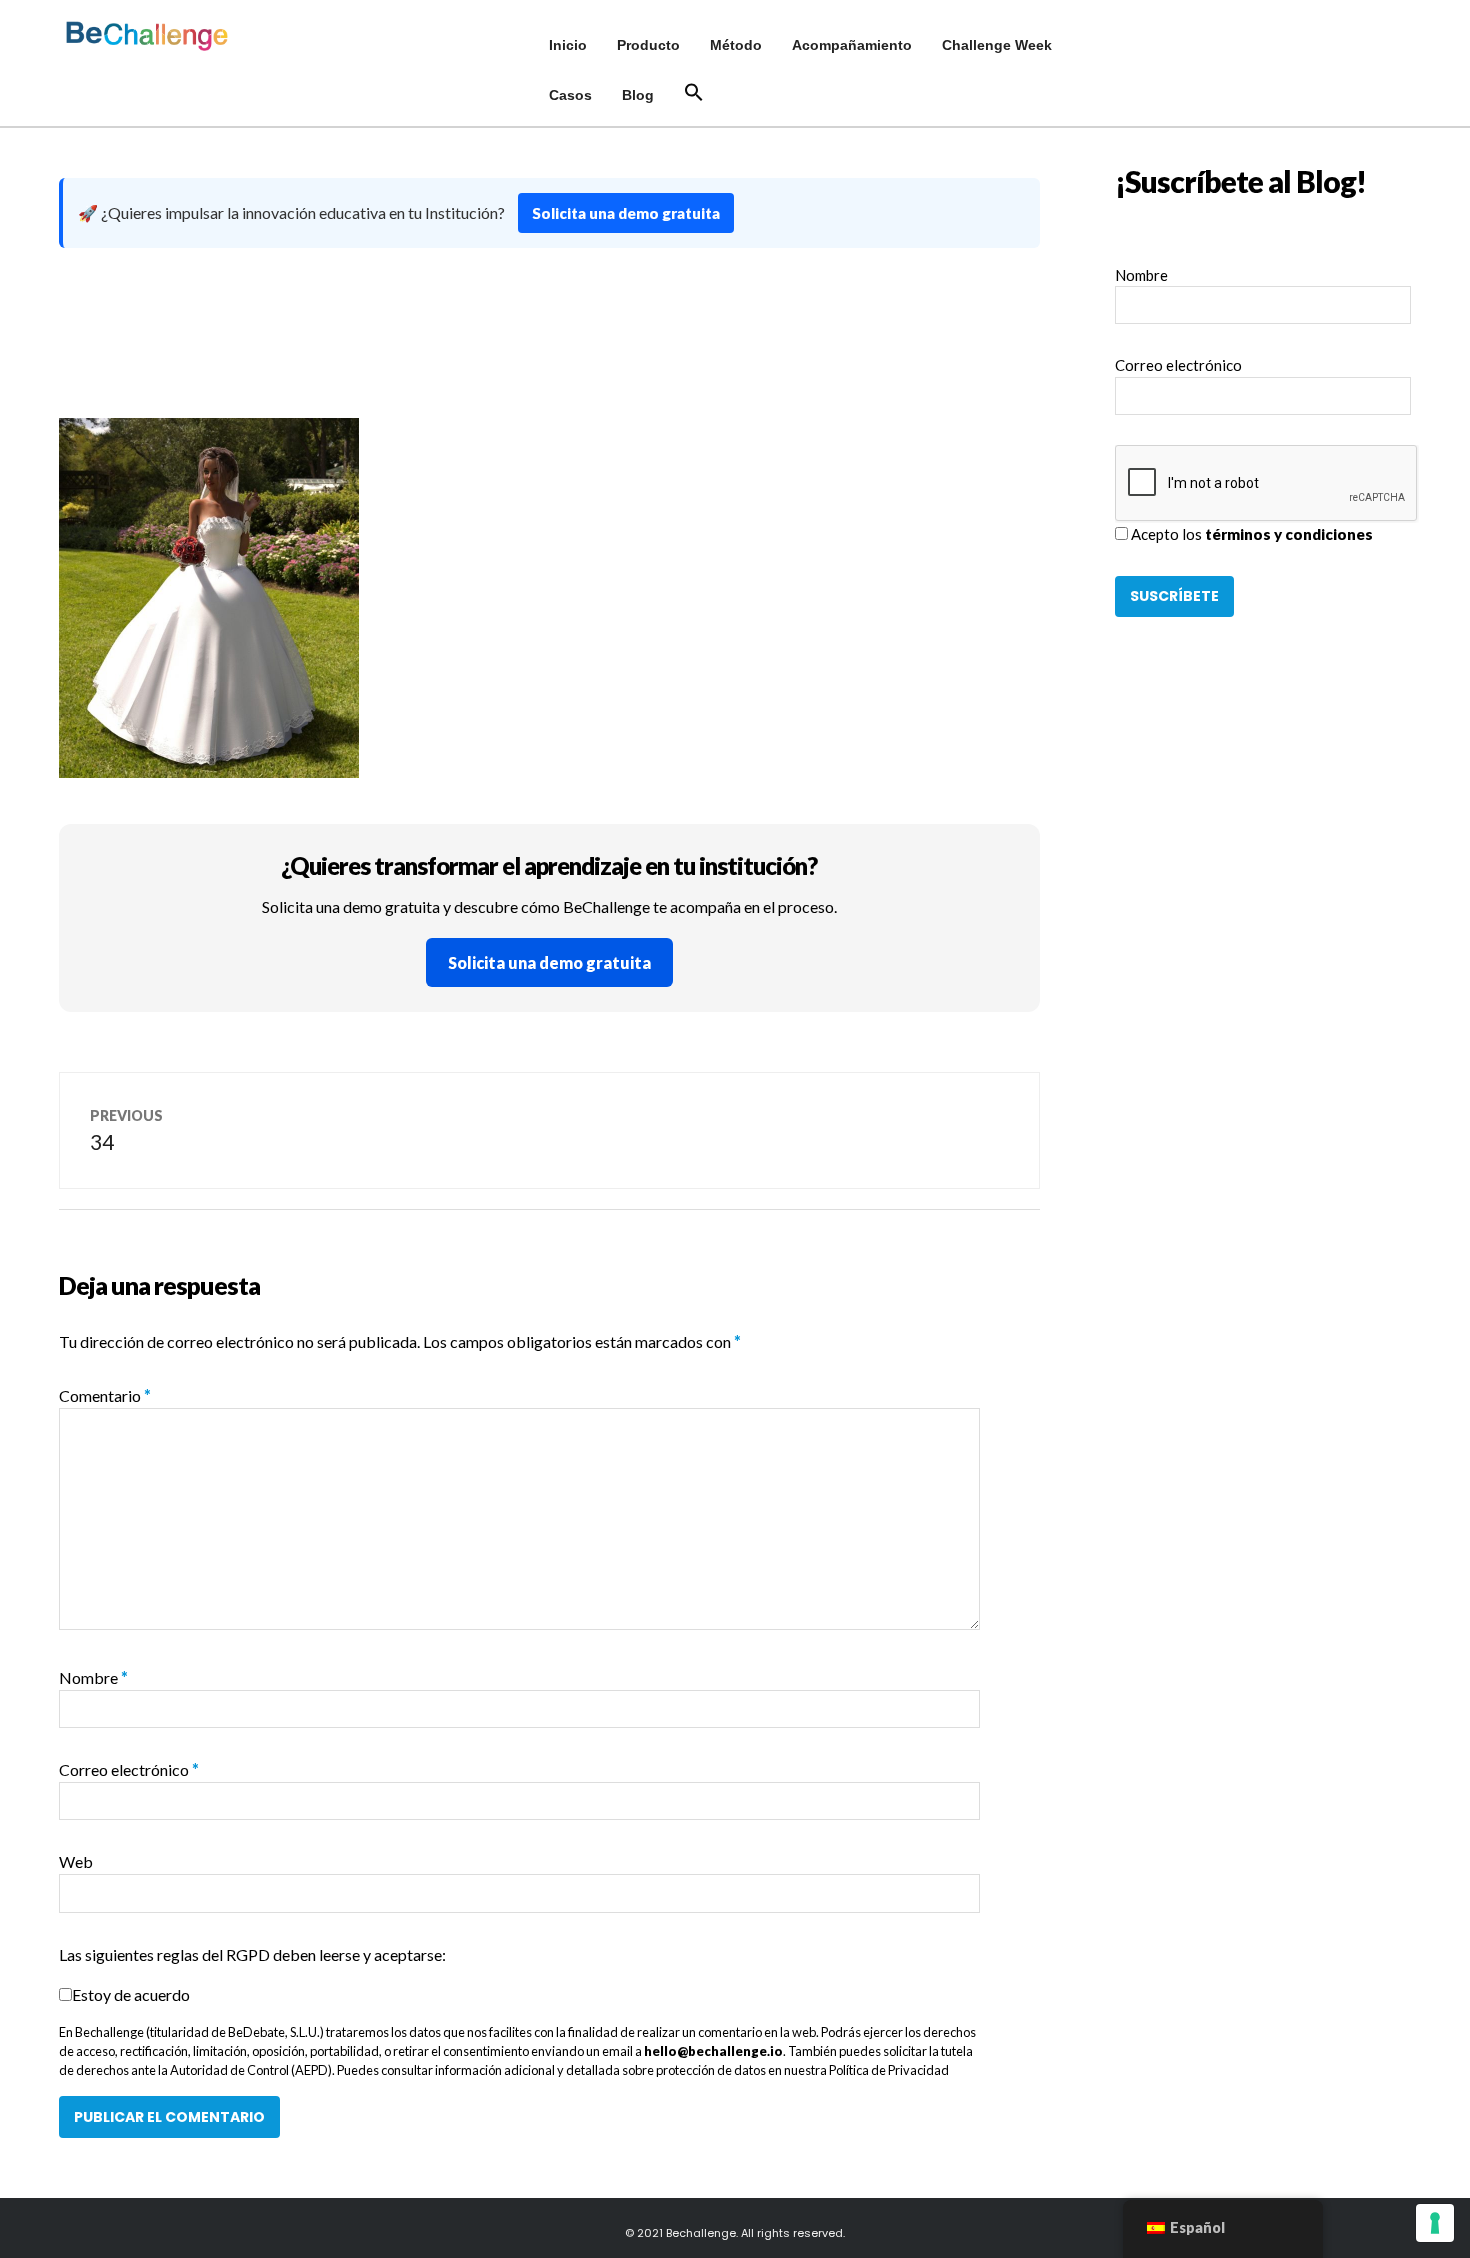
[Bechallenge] (167, 36)
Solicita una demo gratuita (626, 213)
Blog (638, 95)
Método (736, 45)
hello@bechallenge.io (713, 2051)
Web (76, 1861)
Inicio (568, 45)
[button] (694, 93)
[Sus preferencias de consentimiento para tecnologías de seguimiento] (1435, 2223)
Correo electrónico (129, 1769)
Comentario (105, 1395)
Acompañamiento (852, 45)
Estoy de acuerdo (131, 1994)
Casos (570, 95)
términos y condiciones (1289, 534)
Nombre (93, 1677)
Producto (648, 45)
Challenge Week (997, 45)
